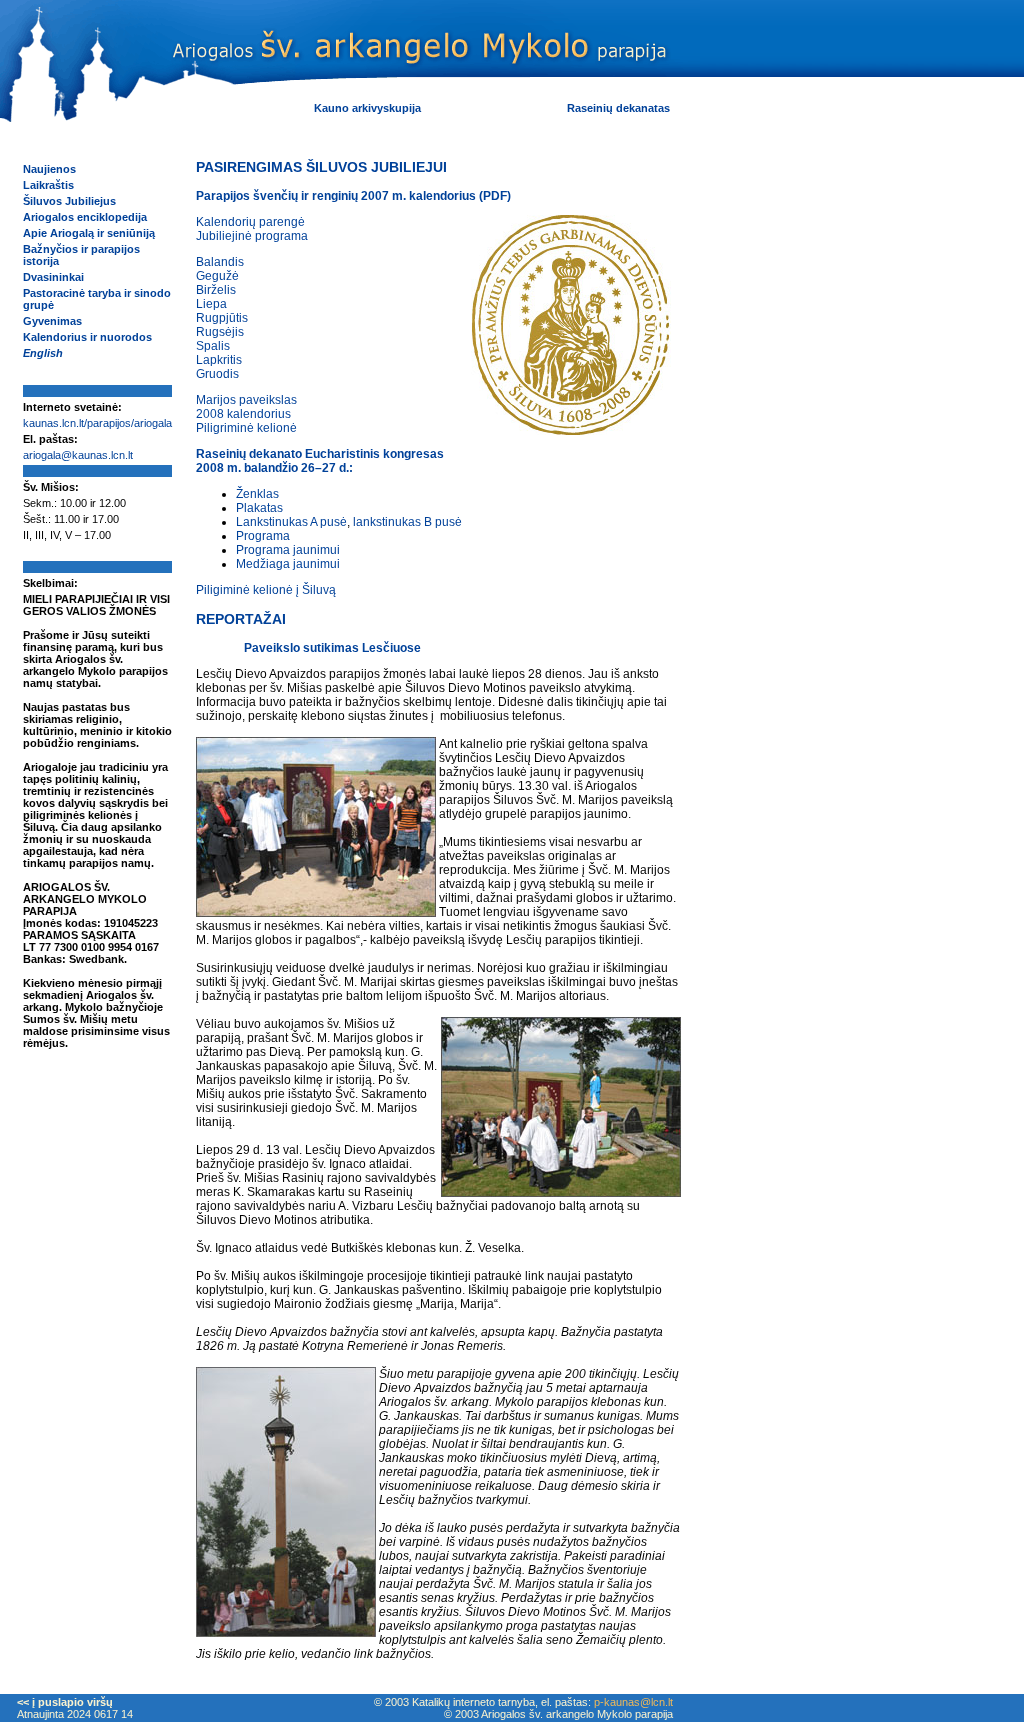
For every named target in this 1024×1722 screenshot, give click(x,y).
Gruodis (217, 374)
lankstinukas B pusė (407, 522)
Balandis (220, 262)
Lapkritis (219, 360)
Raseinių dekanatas (618, 108)
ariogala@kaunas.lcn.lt (78, 455)
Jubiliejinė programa (252, 236)
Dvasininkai (53, 277)
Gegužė (217, 276)
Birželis (216, 290)
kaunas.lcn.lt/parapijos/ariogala (97, 423)
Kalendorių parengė (250, 222)
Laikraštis (48, 185)
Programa (263, 536)
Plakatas (259, 508)
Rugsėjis (220, 332)
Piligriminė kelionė (246, 428)
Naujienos (49, 169)
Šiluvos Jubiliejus (69, 201)
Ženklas (257, 494)
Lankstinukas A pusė (291, 522)
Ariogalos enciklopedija (85, 217)
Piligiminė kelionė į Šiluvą (266, 590)
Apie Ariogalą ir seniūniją (89, 233)
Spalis (213, 346)
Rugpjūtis (222, 318)
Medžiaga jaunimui (288, 564)
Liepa (211, 304)
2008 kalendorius (243, 414)
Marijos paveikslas (246, 400)
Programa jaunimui (288, 550)
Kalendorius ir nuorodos (87, 337)
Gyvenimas (52, 321)
